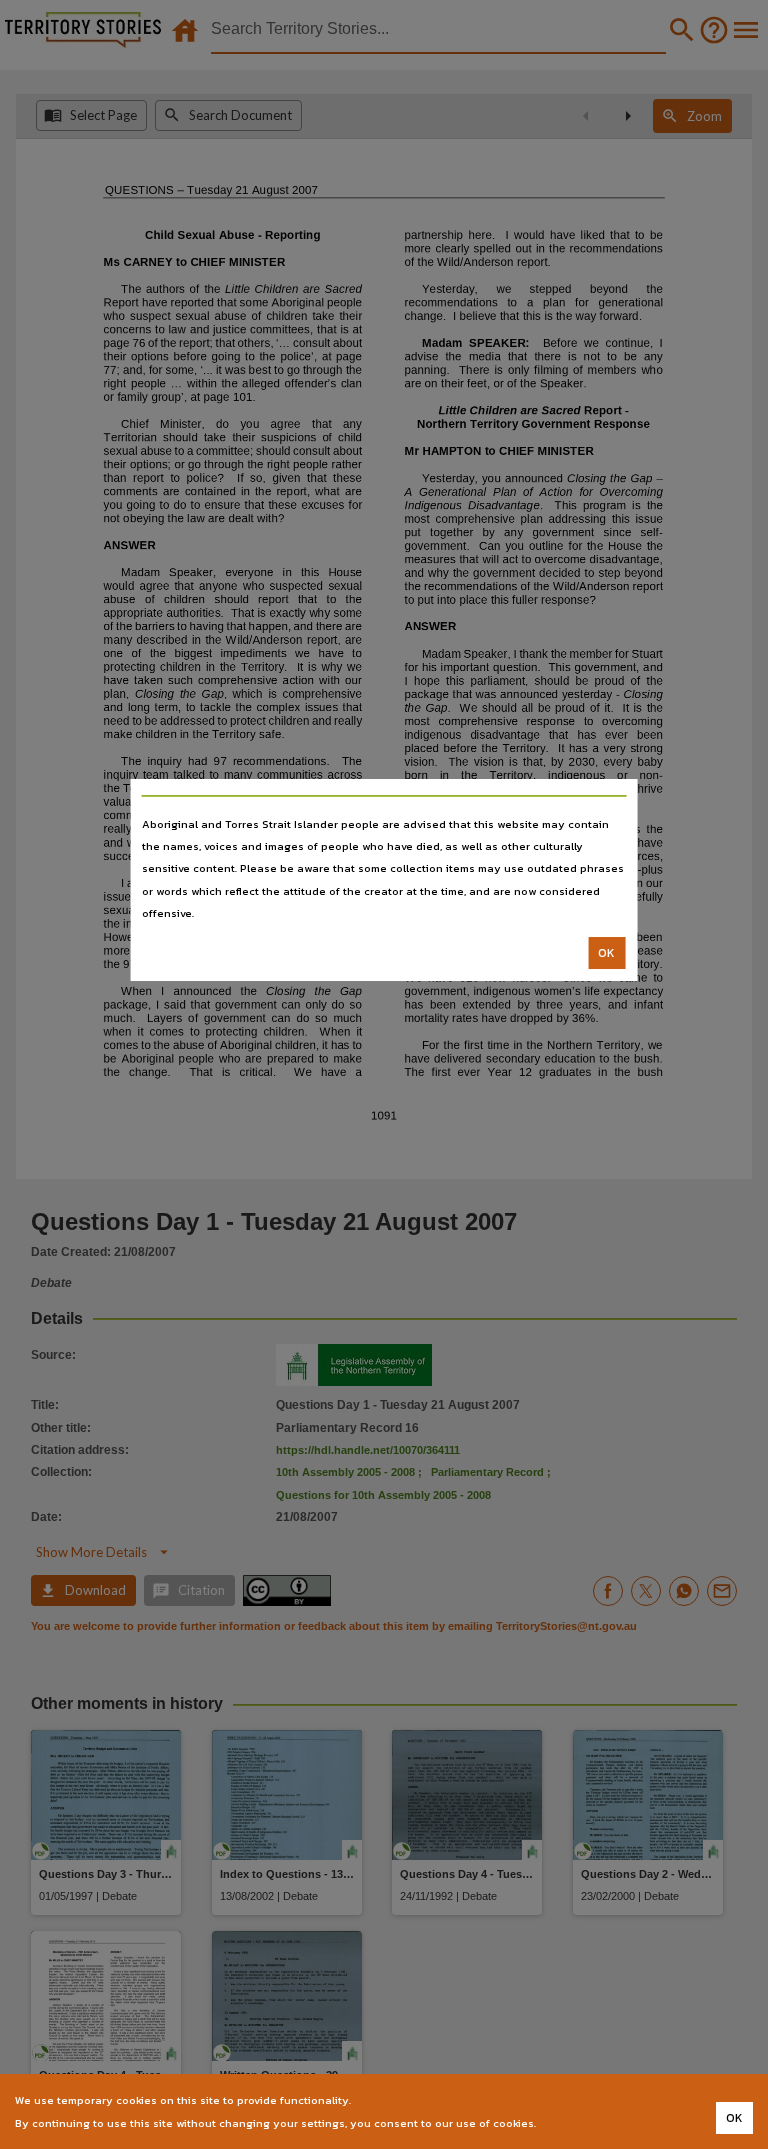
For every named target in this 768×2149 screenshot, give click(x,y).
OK (606, 953)
